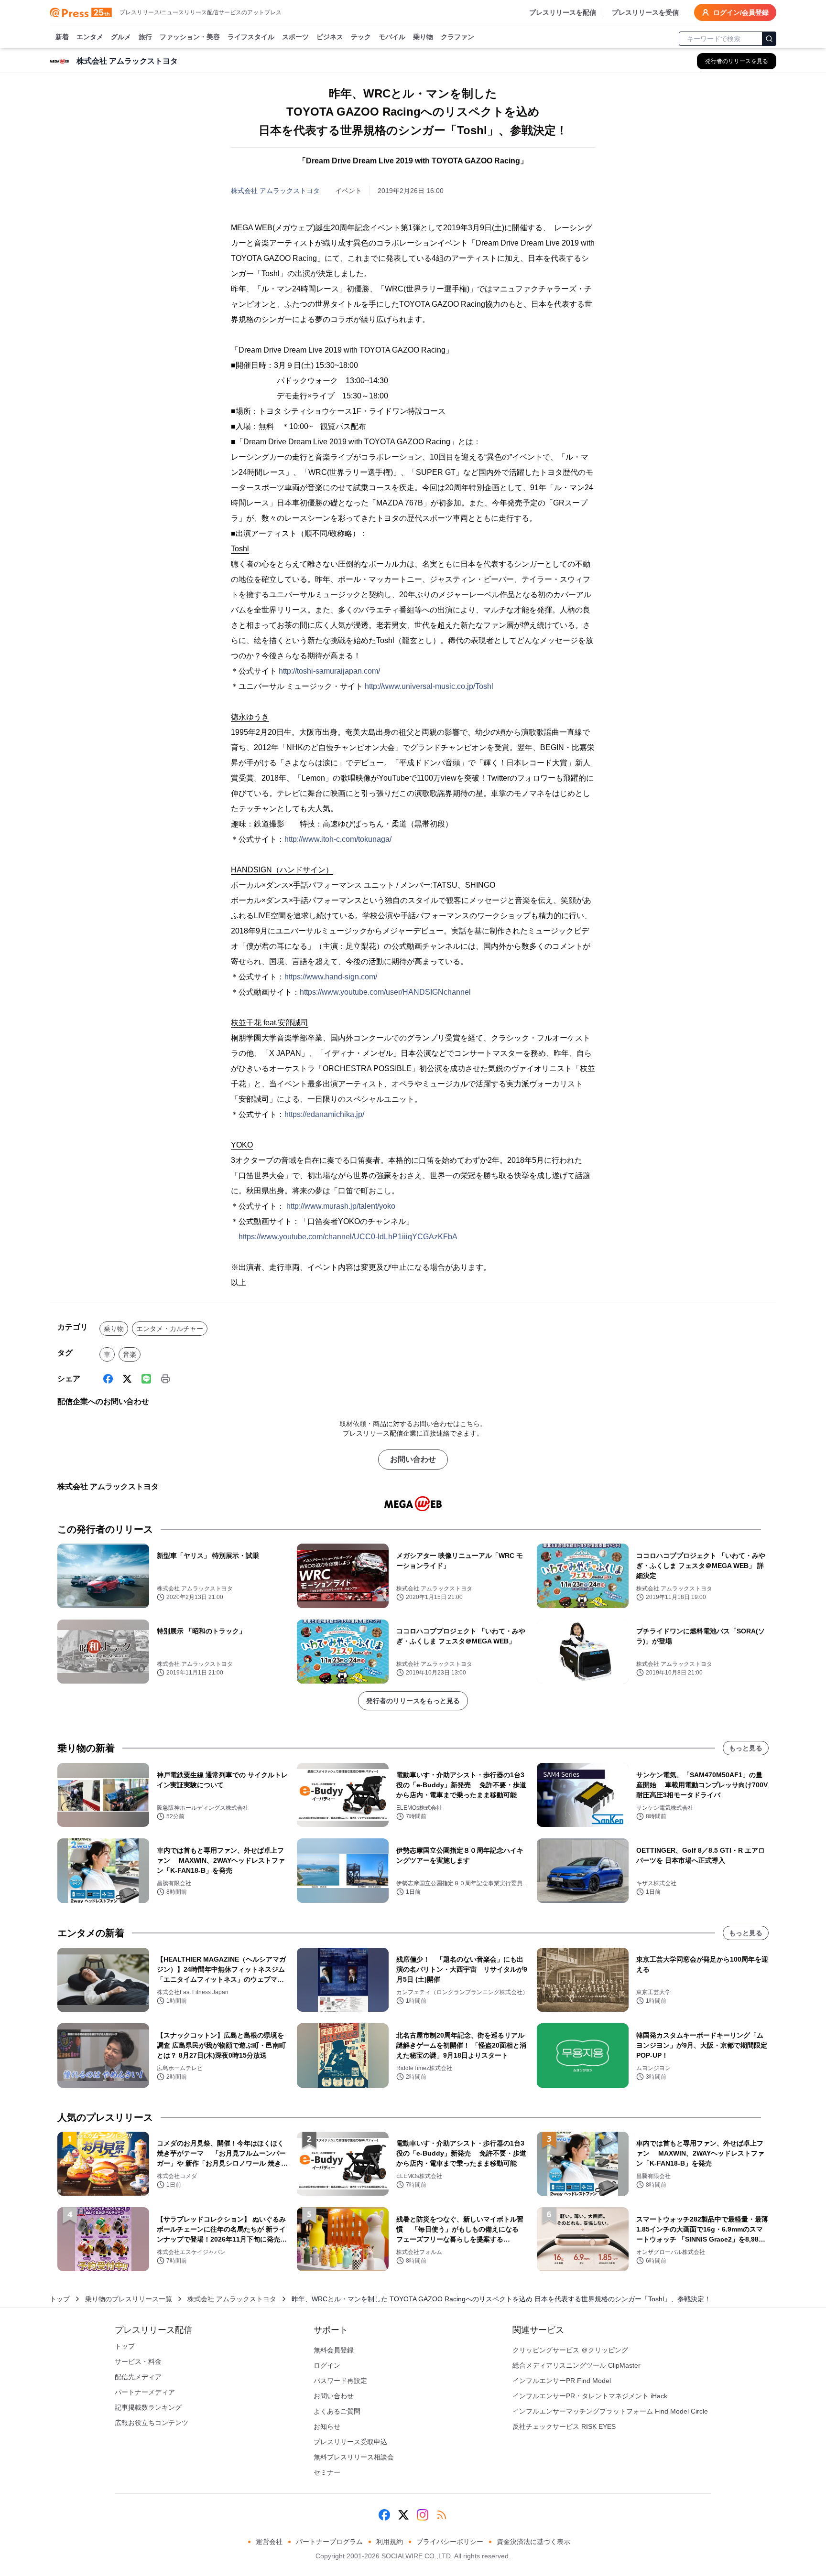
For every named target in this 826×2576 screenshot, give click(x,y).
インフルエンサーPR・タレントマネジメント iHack (590, 2396)
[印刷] (165, 1379)
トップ (60, 2299)
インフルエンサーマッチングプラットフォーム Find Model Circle (610, 2411)
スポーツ (295, 37)
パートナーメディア (145, 2392)
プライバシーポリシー (450, 2542)
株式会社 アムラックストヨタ (275, 191)
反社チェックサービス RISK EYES (564, 2426)
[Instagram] (423, 2515)
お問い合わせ (413, 1459)
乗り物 (423, 37)
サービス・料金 (138, 2361)
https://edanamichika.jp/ (324, 1114)
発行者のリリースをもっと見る (413, 1701)
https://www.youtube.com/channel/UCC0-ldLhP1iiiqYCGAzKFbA (348, 1237)
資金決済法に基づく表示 (533, 2542)
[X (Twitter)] (127, 1379)
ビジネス (330, 37)
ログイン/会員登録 (741, 12)
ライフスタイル (251, 37)
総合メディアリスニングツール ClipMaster (576, 2365)
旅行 (145, 37)
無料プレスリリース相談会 (354, 2457)
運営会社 (269, 2542)
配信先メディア (138, 2377)
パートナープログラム (329, 2542)
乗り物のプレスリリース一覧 (129, 2299)
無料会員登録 (334, 2350)
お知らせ (327, 2426)
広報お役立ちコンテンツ (152, 2423)
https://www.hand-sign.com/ (331, 977)
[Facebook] (108, 1379)
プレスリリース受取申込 (350, 2442)
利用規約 (390, 2542)
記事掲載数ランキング (148, 2407)
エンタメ (90, 37)
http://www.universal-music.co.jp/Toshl (429, 686)
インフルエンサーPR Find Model (562, 2381)
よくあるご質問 (337, 2411)
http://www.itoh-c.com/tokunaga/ (338, 839)
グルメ (121, 37)
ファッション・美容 (190, 37)
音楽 (130, 1354)
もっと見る (746, 1748)
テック (361, 37)
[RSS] (442, 2515)
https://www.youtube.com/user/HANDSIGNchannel (385, 992)
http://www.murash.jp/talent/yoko (341, 1206)
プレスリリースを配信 (563, 12)
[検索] (769, 39)
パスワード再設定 (340, 2381)
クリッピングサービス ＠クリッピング (570, 2350)
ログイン (327, 2365)
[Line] (146, 1379)
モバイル (392, 37)
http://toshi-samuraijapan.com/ (329, 671)
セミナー (327, 2472)
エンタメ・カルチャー (170, 1329)
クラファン (457, 37)
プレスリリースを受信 (645, 12)
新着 (62, 37)
